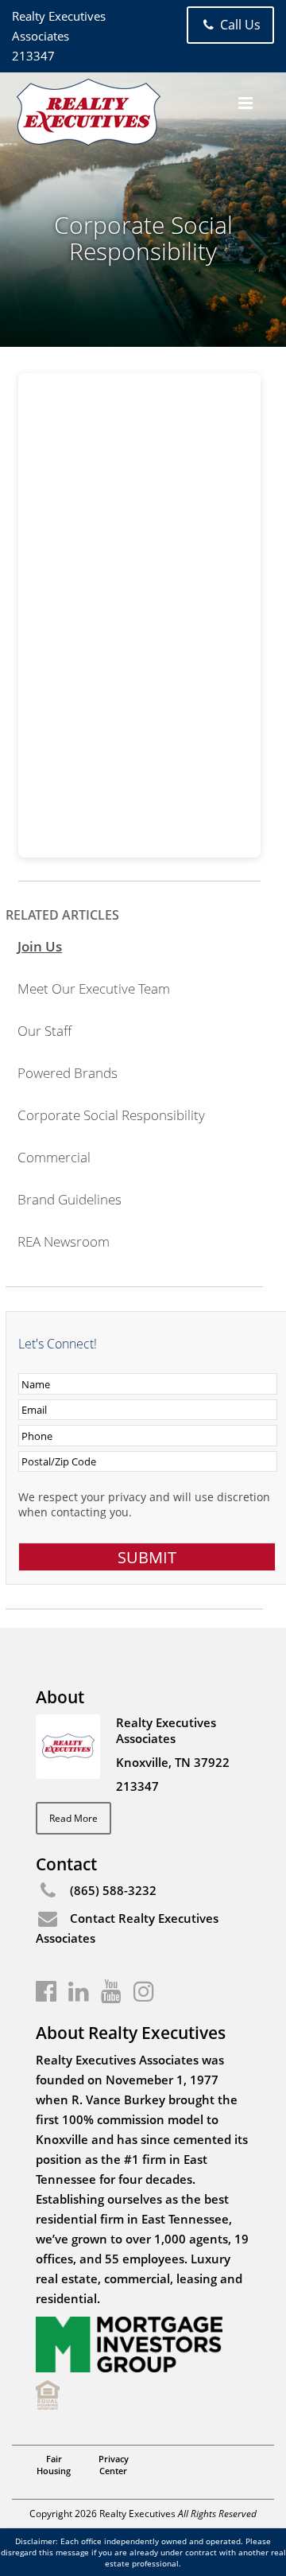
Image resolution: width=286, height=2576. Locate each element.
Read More (73, 1818)
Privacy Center (114, 2465)
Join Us (40, 946)
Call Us (239, 25)
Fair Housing (54, 2465)
